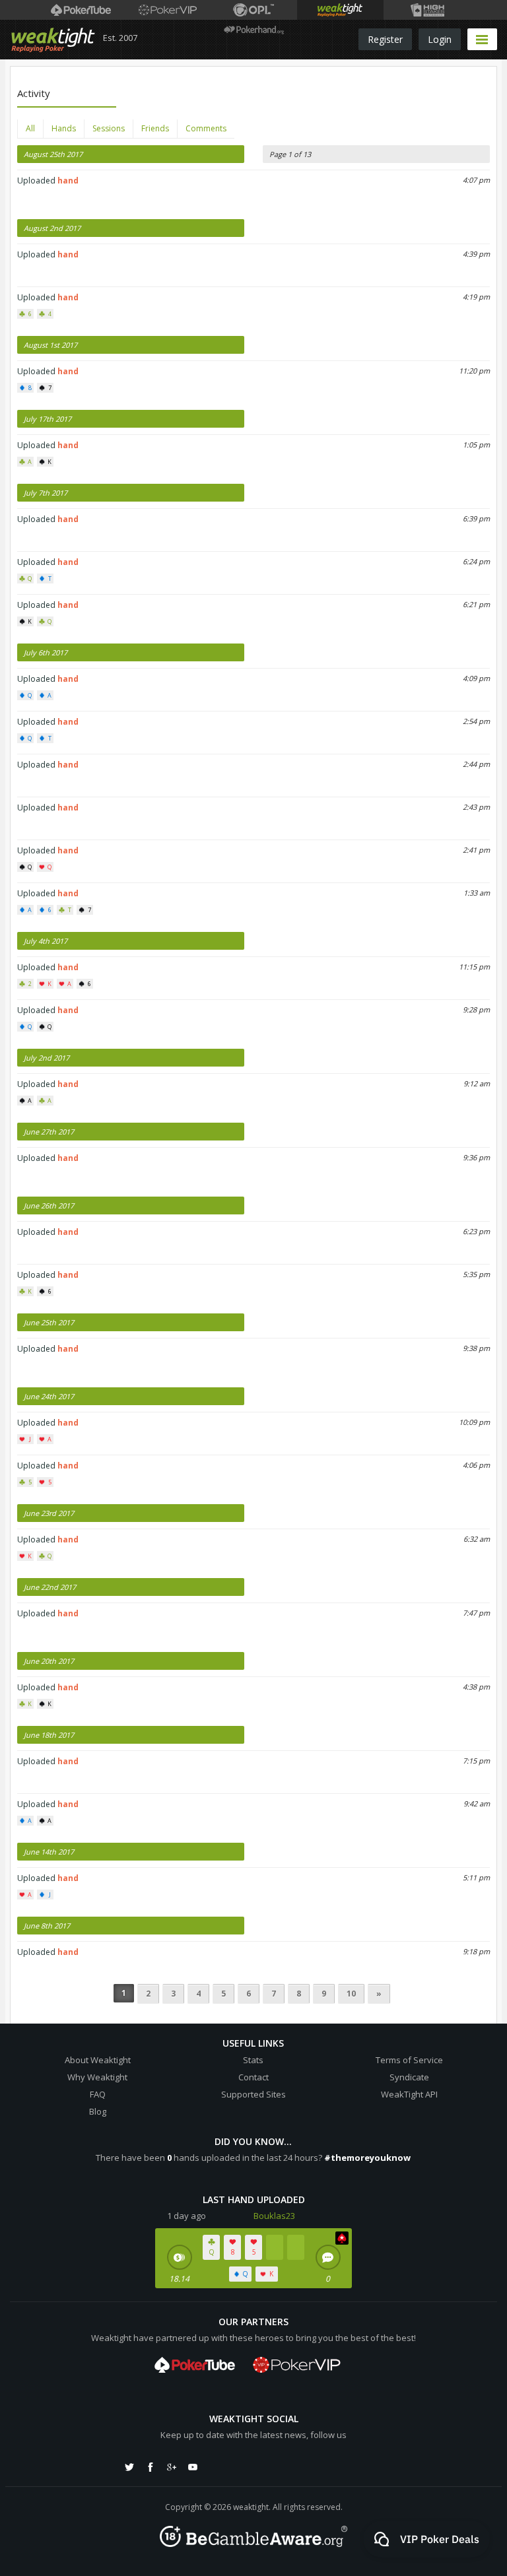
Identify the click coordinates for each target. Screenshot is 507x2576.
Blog (98, 2111)
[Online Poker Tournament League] (254, 10)
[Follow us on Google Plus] (172, 2467)
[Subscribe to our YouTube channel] (193, 2467)
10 (351, 1994)
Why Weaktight (97, 2077)
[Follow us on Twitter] (129, 2467)
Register (385, 39)
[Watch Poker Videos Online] (81, 10)
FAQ (98, 2094)
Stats (253, 2060)
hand (68, 181)
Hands (64, 128)
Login (440, 39)
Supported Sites (253, 2094)
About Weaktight (98, 2060)
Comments (206, 128)
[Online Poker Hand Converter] (340, 10)
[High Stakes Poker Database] (427, 10)
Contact (253, 2077)
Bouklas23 (274, 2216)
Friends (155, 128)
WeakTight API (409, 2094)
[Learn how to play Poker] (167, 10)
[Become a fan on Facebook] (151, 2467)
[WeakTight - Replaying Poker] (53, 40)
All (30, 128)
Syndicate (409, 2077)
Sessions (109, 128)
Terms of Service (409, 2060)
